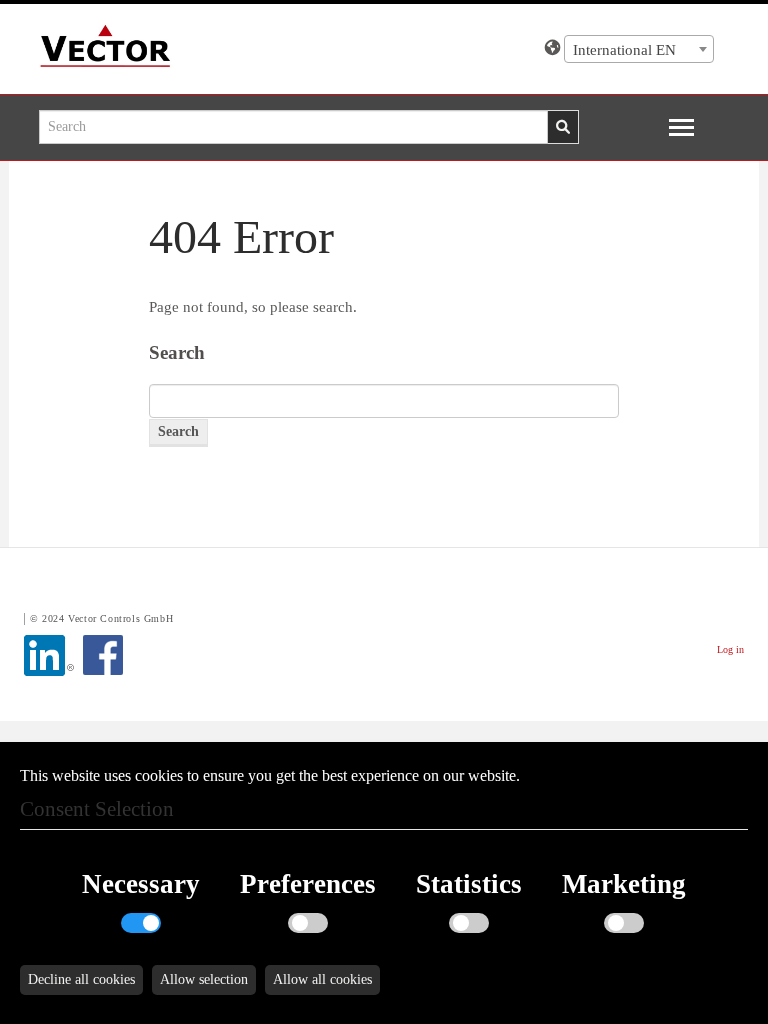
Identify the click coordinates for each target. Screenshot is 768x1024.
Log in (730, 649)
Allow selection (204, 979)
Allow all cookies (322, 979)
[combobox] (639, 49)
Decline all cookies (81, 979)
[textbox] (639, 50)
